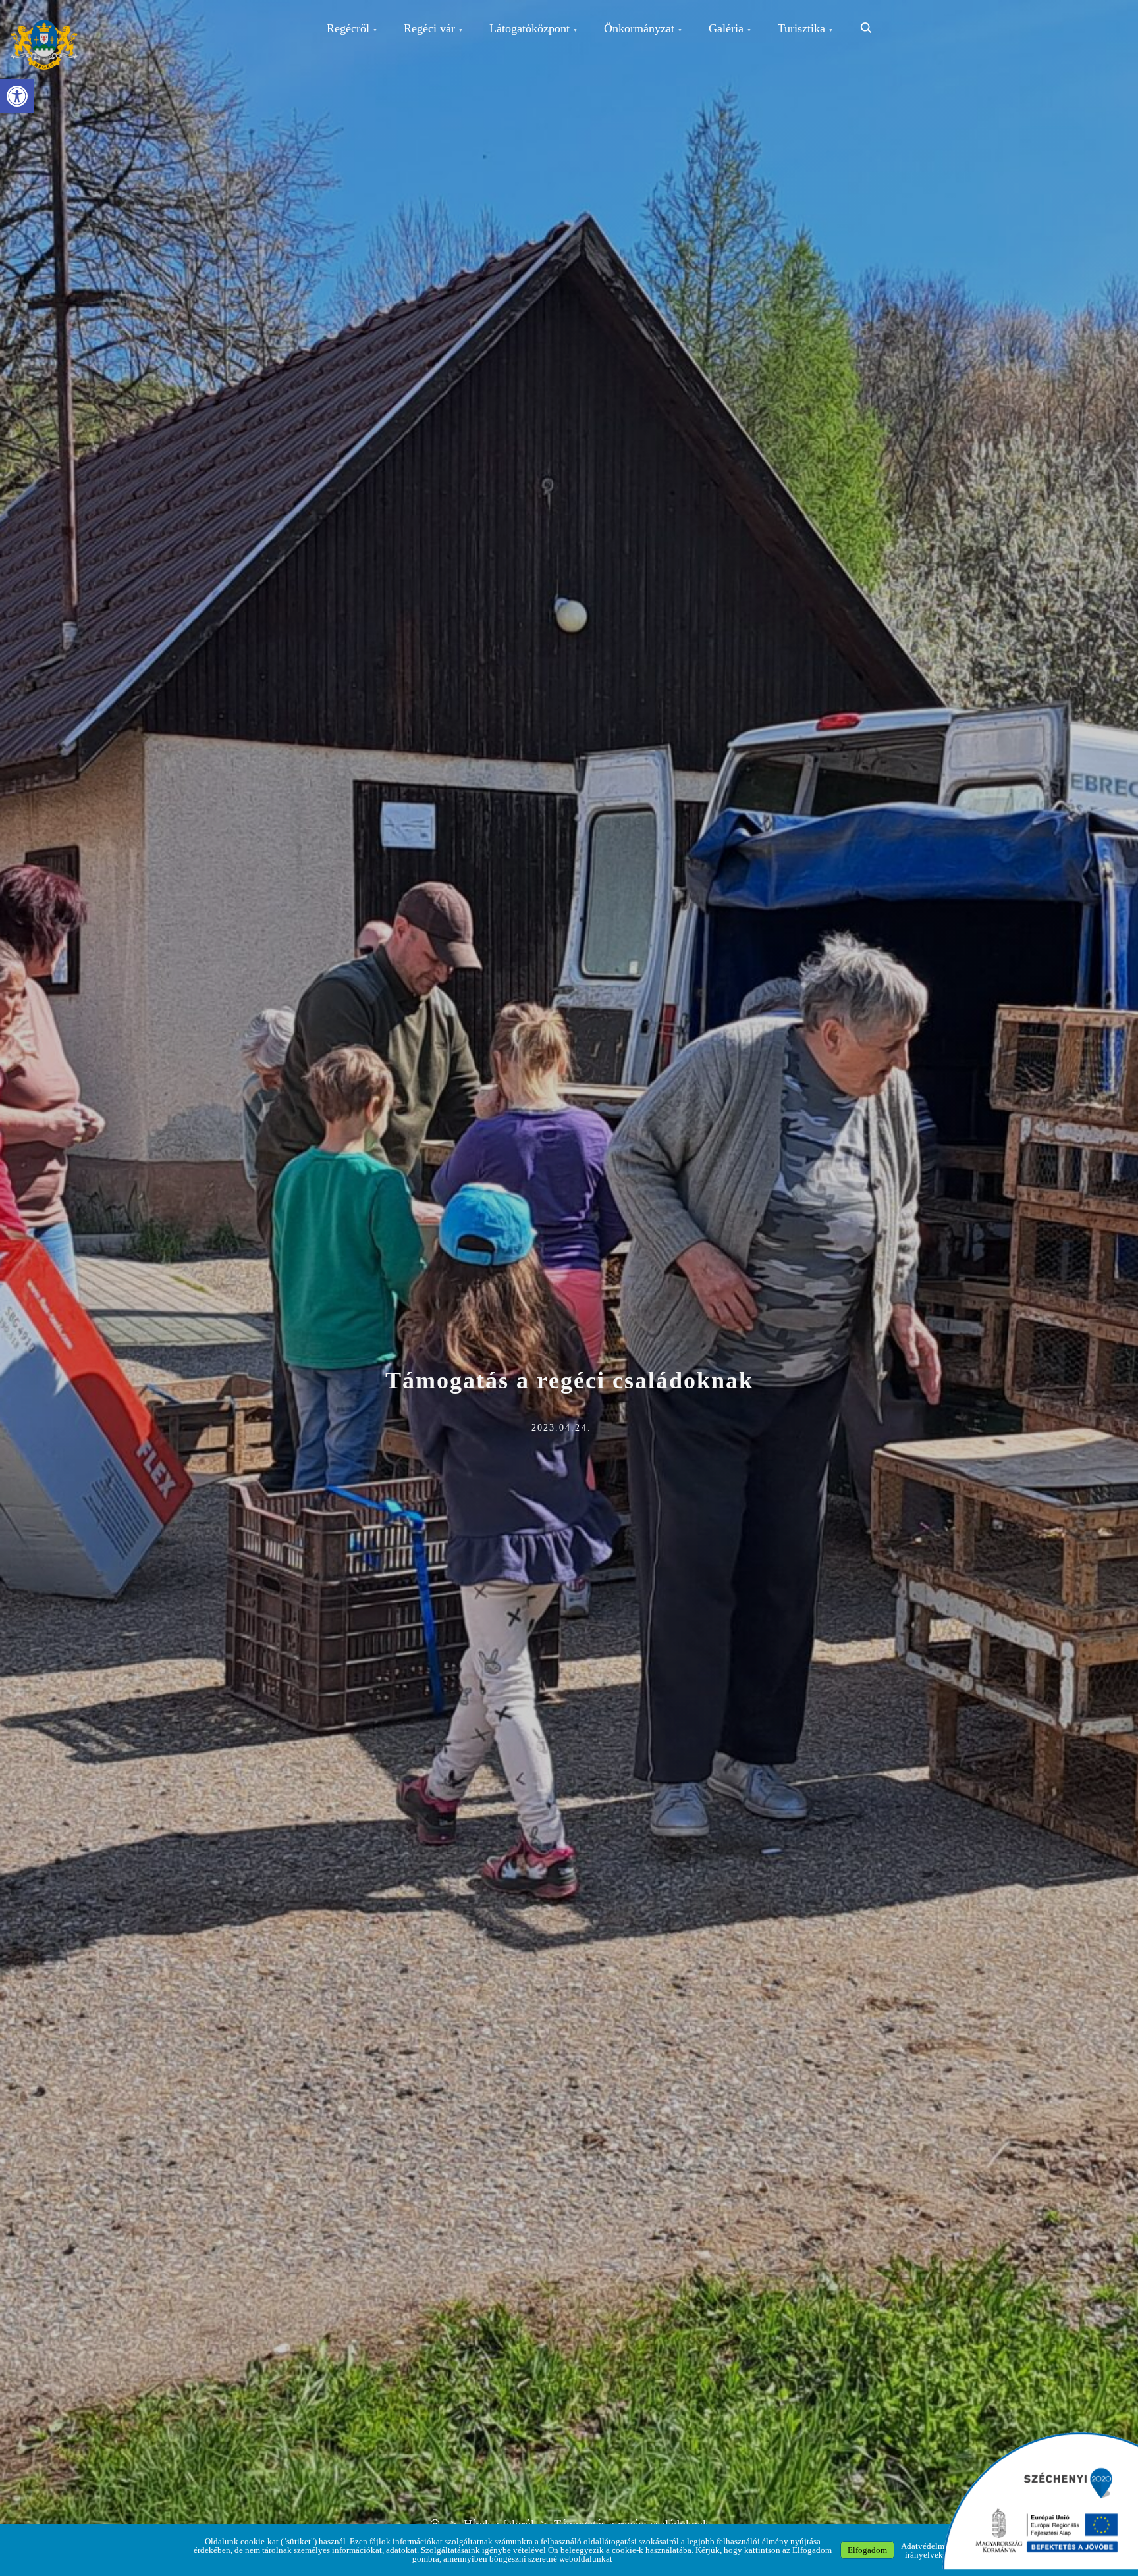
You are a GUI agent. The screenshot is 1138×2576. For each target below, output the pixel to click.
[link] (17, 96)
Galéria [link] (726, 28)
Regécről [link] (348, 28)
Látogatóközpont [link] (529, 28)
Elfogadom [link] (867, 2550)
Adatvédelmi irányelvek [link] (924, 2550)
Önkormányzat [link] (639, 28)
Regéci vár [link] (429, 28)
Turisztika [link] (801, 28)
